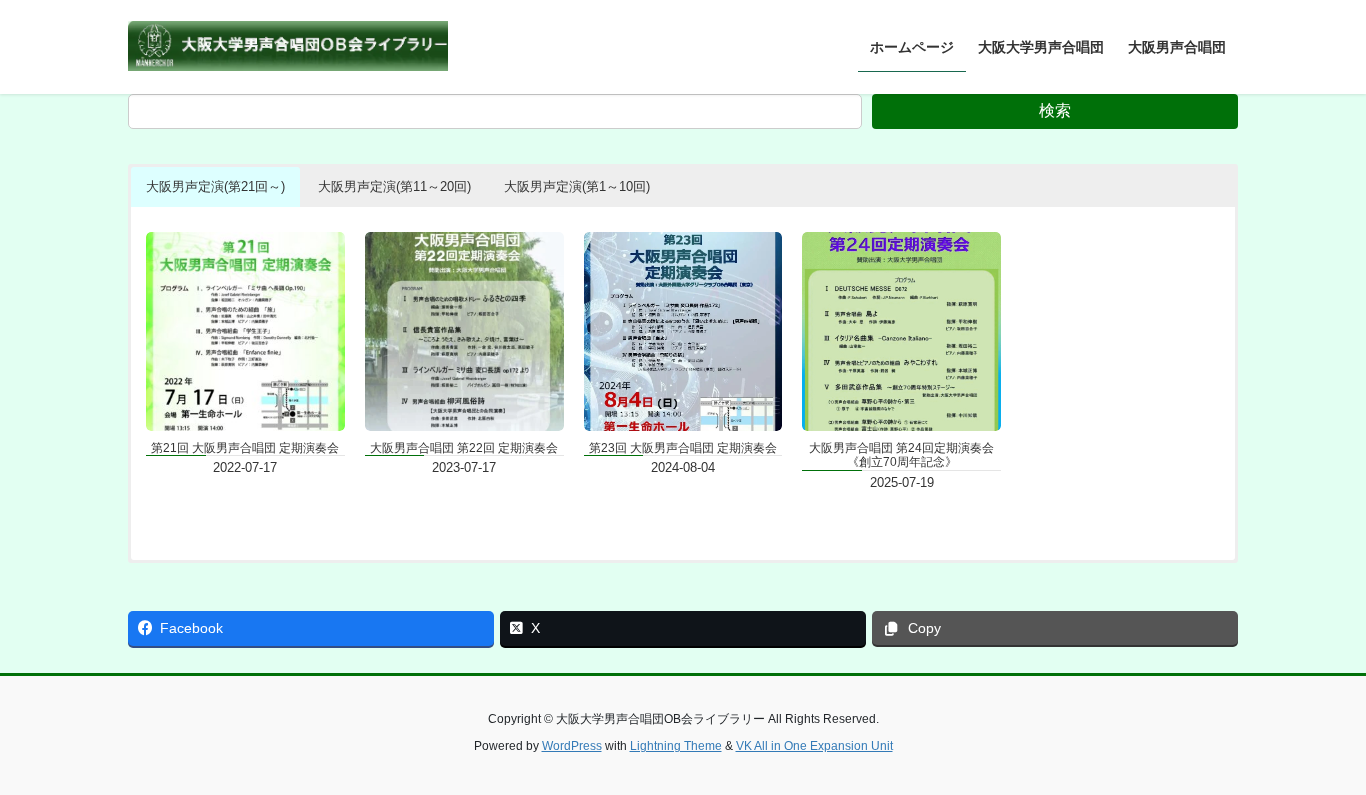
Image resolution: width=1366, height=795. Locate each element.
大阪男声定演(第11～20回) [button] (394, 186)
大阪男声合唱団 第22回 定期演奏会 (464, 448)
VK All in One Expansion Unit (814, 746)
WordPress (572, 746)
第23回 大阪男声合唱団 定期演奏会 (683, 448)
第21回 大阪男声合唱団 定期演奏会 (245, 448)
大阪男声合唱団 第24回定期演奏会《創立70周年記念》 (901, 455)
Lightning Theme (676, 746)
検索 (1055, 110)
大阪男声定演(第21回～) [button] (215, 186)
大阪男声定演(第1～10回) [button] (577, 186)
